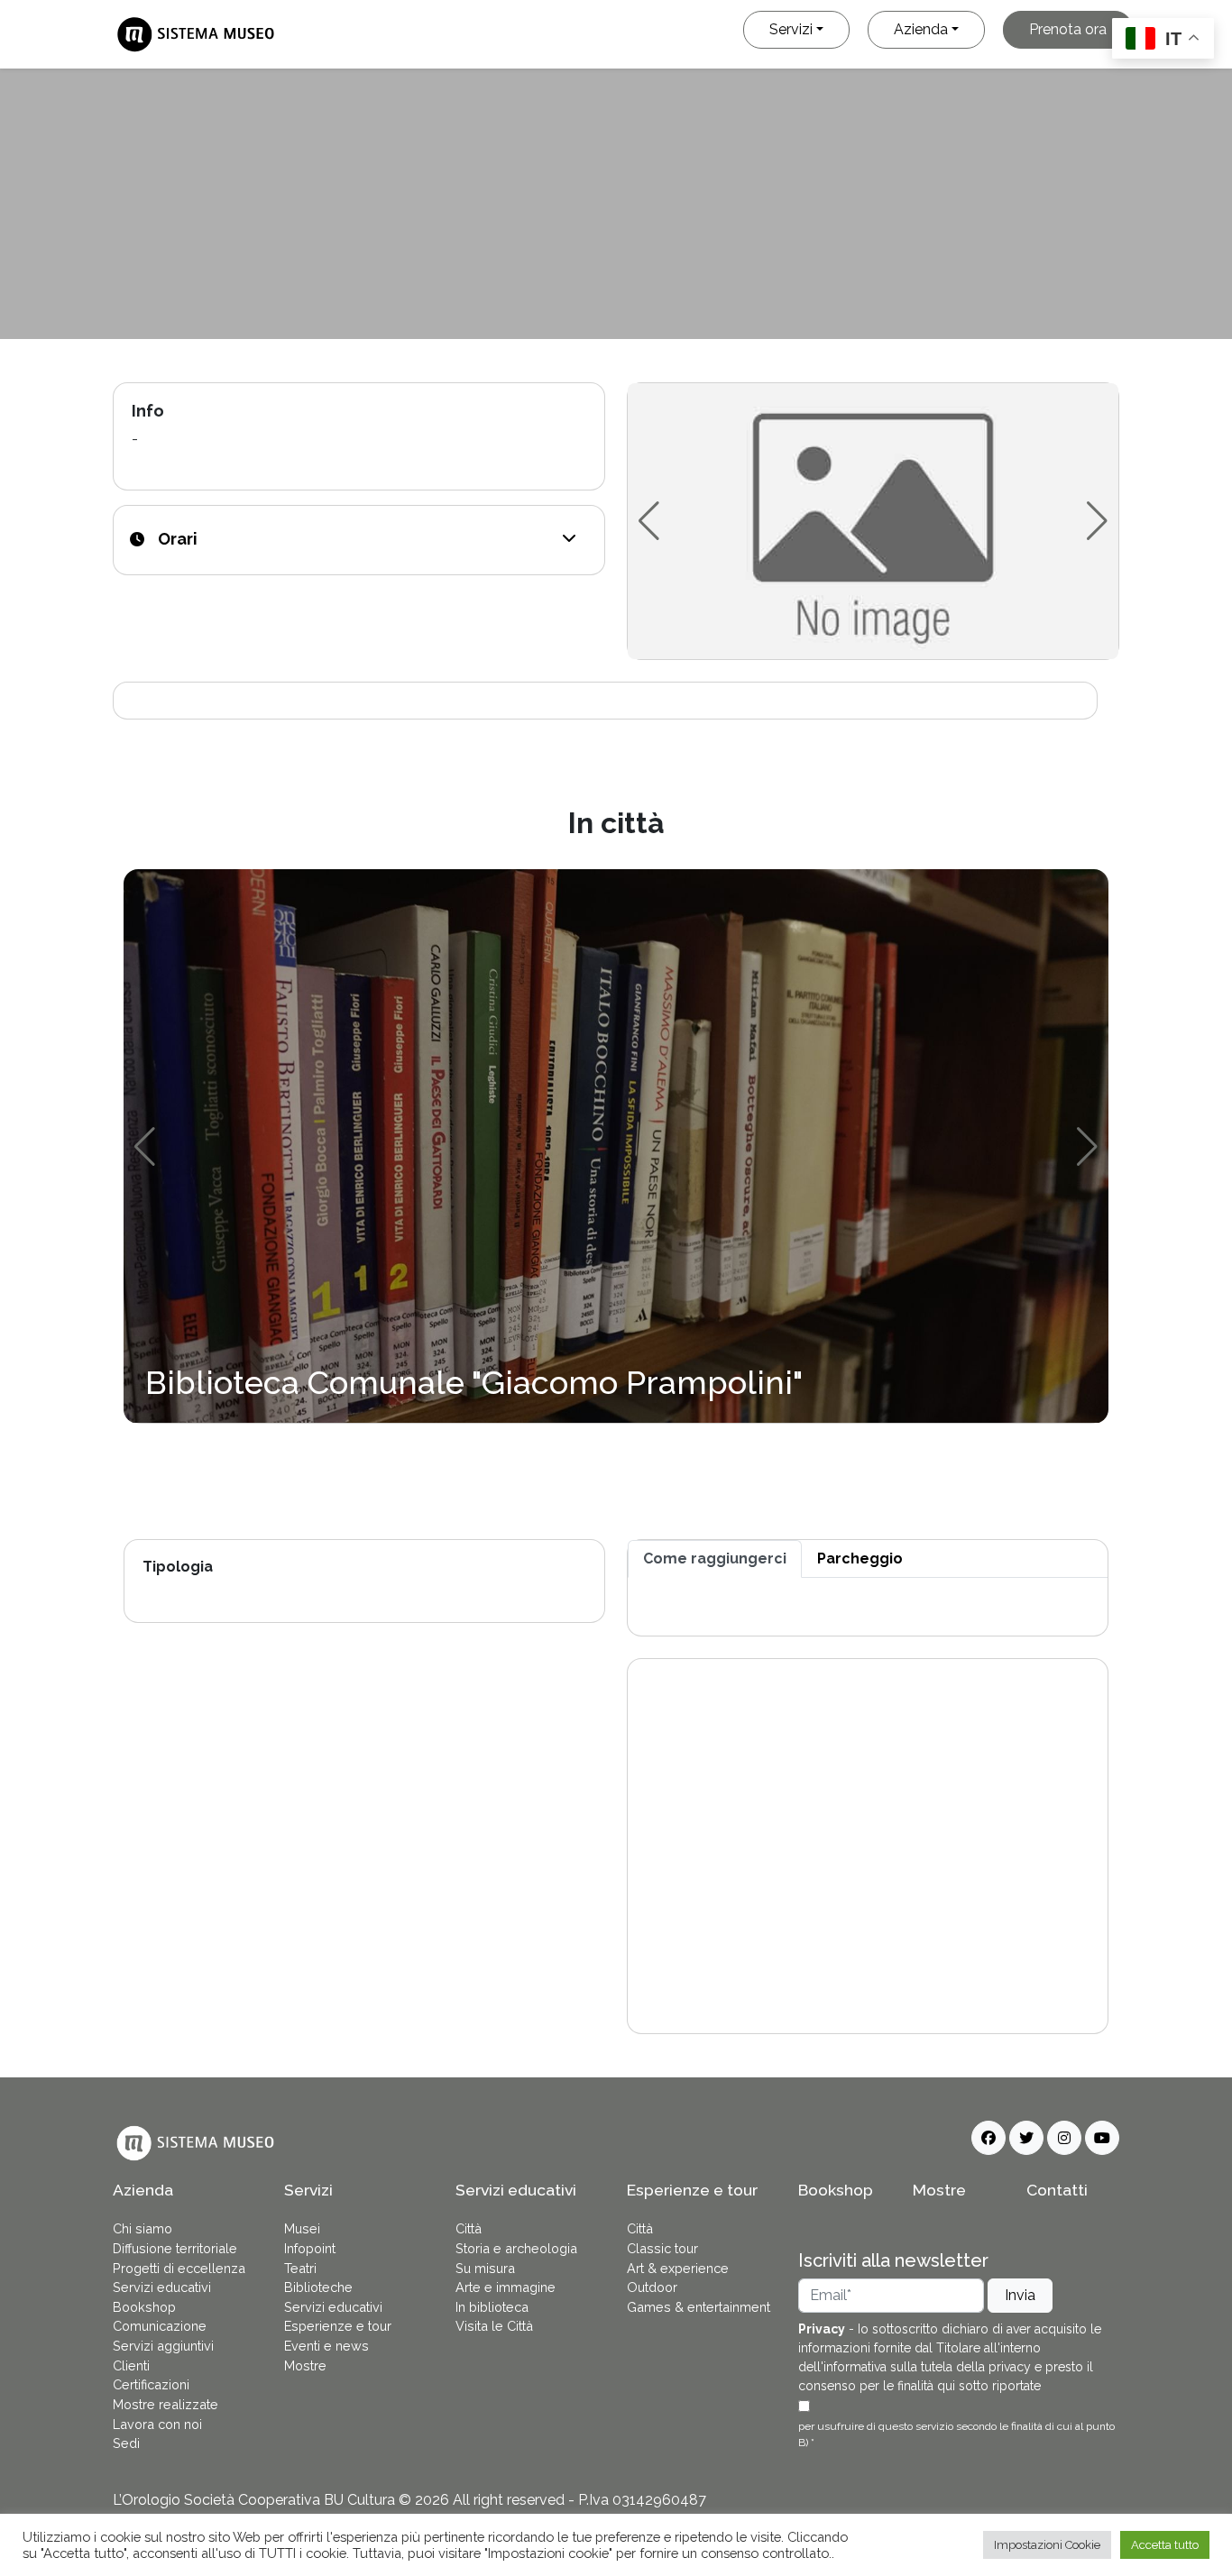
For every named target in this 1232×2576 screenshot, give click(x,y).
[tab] (715, 1559)
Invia (1020, 2295)
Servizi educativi (162, 2287)
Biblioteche (318, 2287)
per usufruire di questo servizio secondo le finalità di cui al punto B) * (956, 2434)
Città (469, 2228)
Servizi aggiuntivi (163, 2346)
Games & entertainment (699, 2307)
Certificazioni (151, 2384)
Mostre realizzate (165, 2404)
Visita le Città (494, 2326)
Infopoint (310, 2248)
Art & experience (678, 2268)
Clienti (131, 2365)
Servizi (791, 29)
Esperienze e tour (338, 2326)
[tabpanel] (868, 1607)
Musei (302, 2228)
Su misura (485, 2268)
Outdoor (652, 2287)
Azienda (921, 29)
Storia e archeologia (516, 2248)
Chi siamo (143, 2228)
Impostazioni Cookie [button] (1047, 2545)
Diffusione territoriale (175, 2248)
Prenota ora (1068, 29)
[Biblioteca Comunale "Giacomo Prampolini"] (616, 1145)
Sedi (126, 2443)
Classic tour (662, 2248)
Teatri (300, 2268)
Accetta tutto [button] (1165, 2545)
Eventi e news (326, 2346)
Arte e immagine (506, 2287)
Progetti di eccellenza (179, 2268)
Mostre (305, 2365)
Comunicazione (160, 2326)
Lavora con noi (157, 2424)
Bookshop (144, 2307)
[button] (569, 538)
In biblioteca (492, 2307)
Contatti (1057, 2190)
